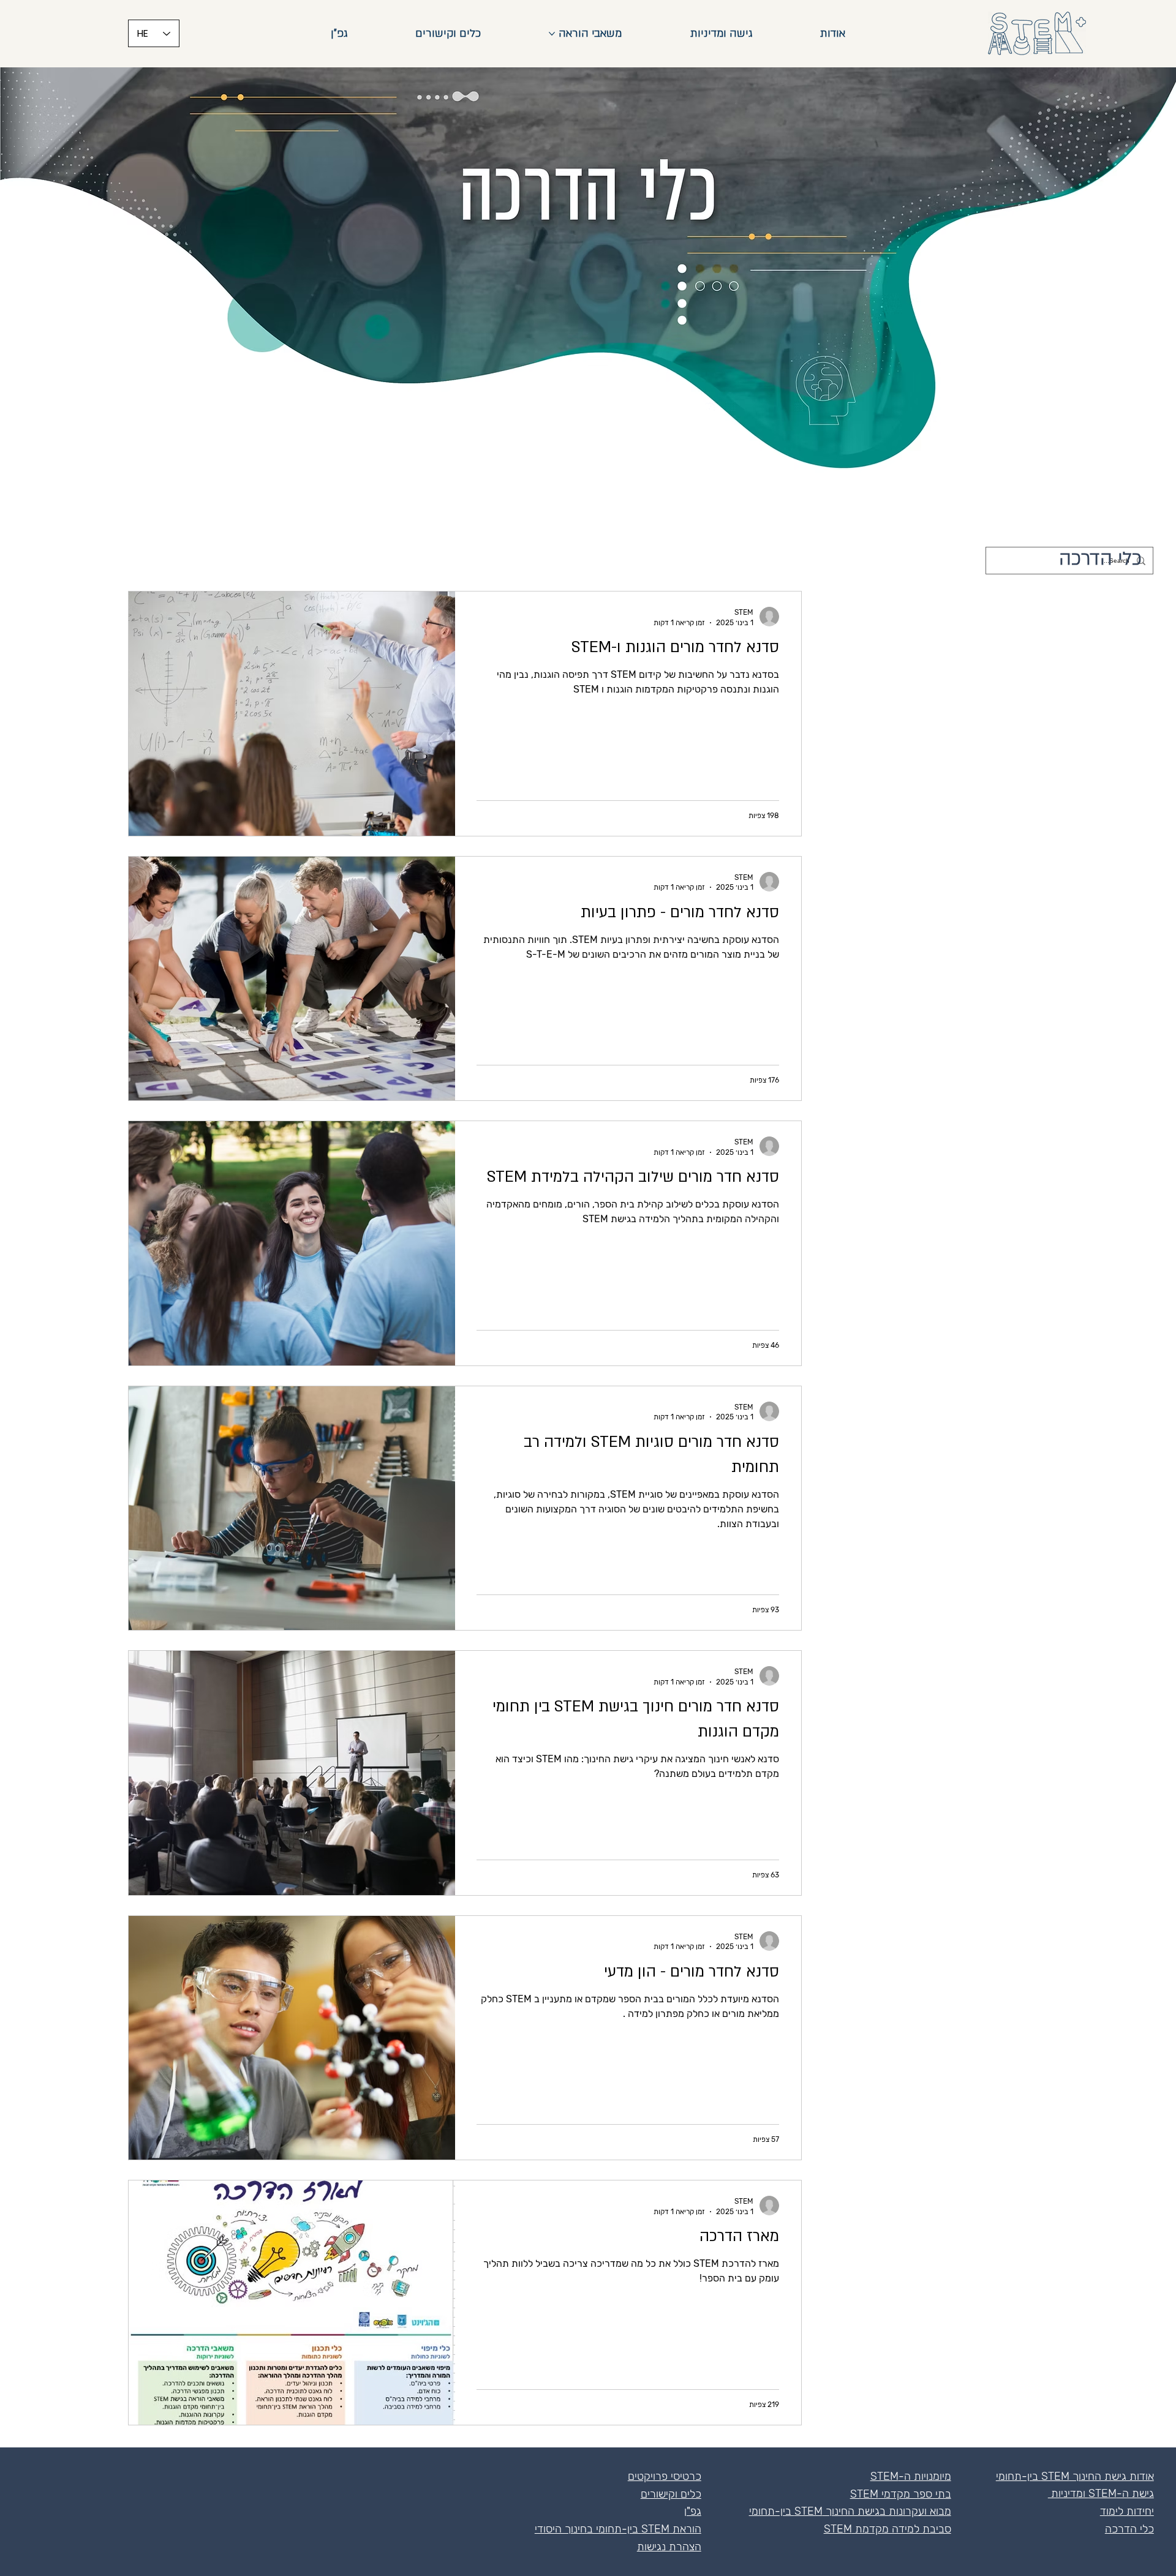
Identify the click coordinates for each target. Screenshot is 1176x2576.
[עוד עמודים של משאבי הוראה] (552, 34)
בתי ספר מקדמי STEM (901, 2494)
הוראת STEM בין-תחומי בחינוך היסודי (618, 2529)
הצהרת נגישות (669, 2547)
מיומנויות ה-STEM (911, 2476)
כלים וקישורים (671, 2494)
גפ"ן (693, 2511)
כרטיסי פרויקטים (665, 2476)
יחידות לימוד (1127, 2511)
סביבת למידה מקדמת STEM (888, 2529)
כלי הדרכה (1129, 2529)
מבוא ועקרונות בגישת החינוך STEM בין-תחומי (850, 2511)
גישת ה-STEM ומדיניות (1101, 2493)
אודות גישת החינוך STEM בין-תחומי (1075, 2476)
